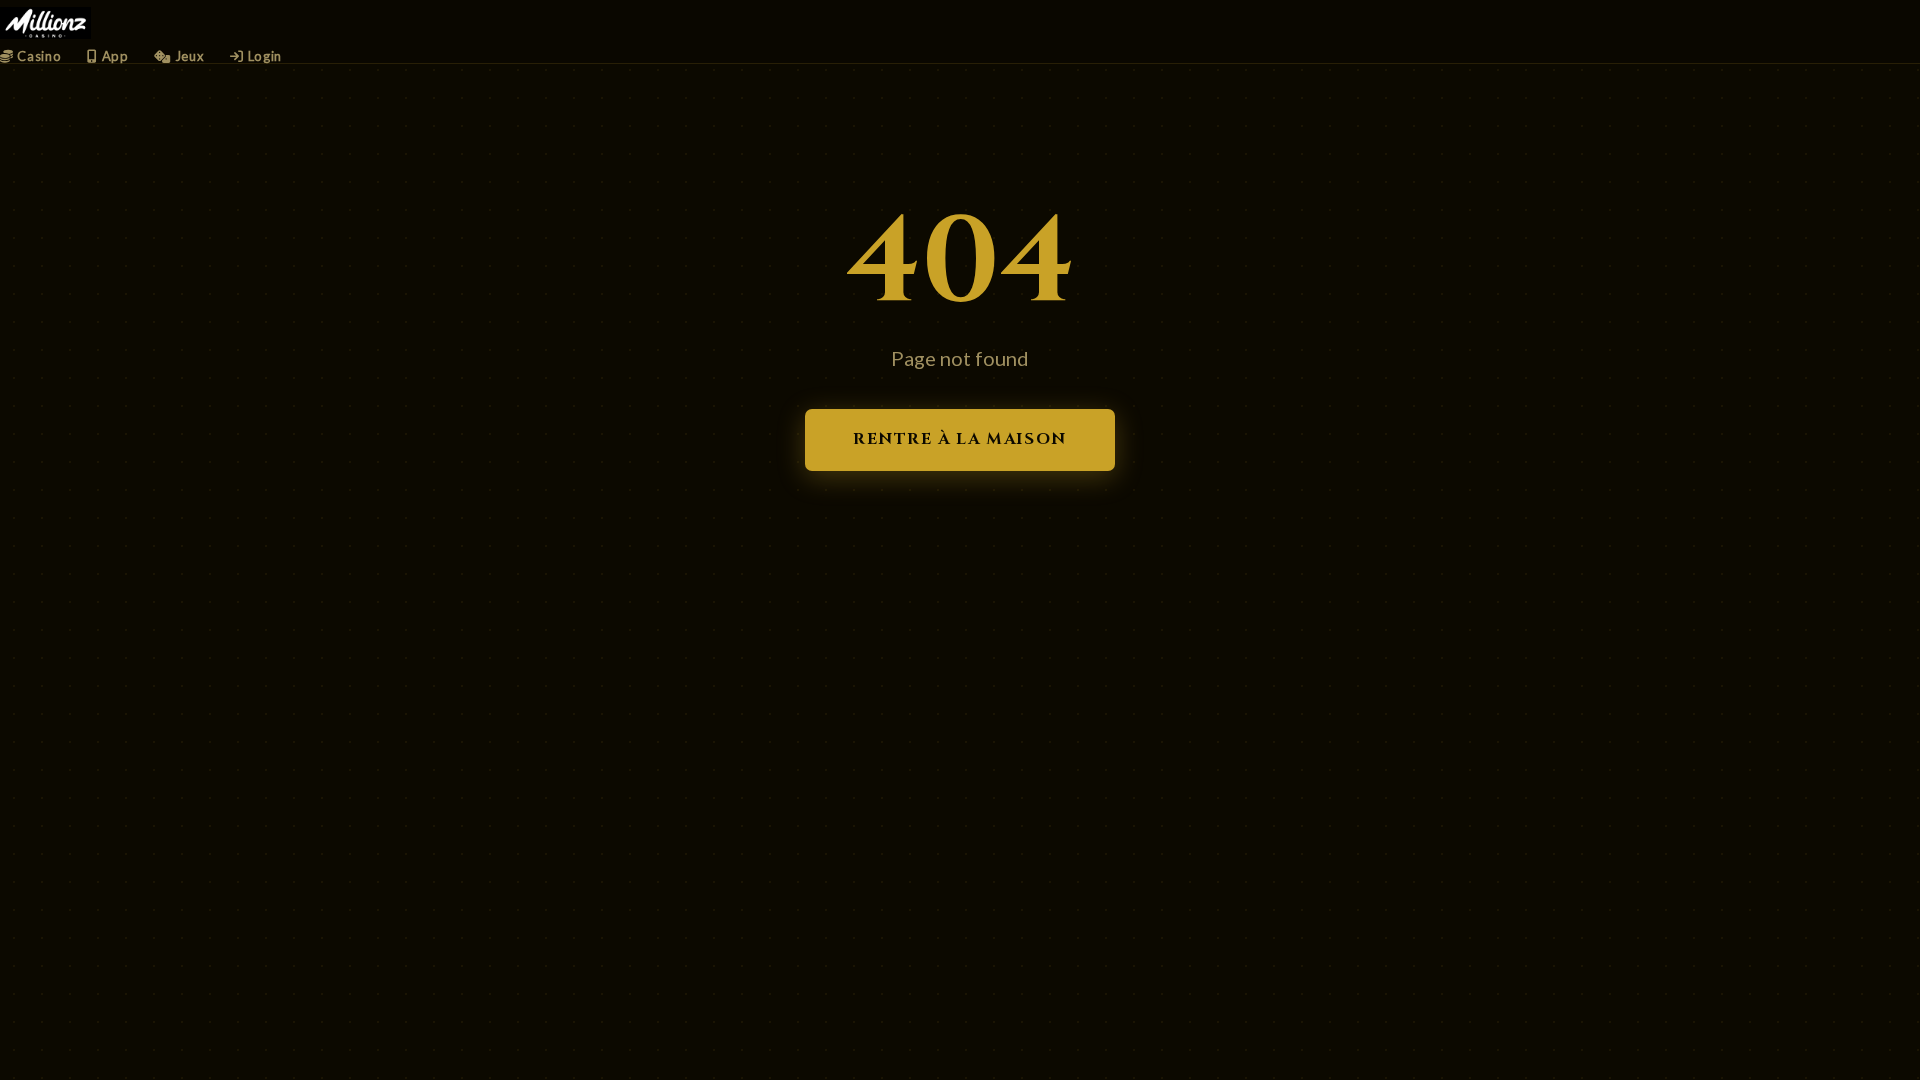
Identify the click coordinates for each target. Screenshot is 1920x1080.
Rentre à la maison (960, 439)
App (113, 56)
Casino (37, 56)
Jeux (187, 56)
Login (263, 56)
